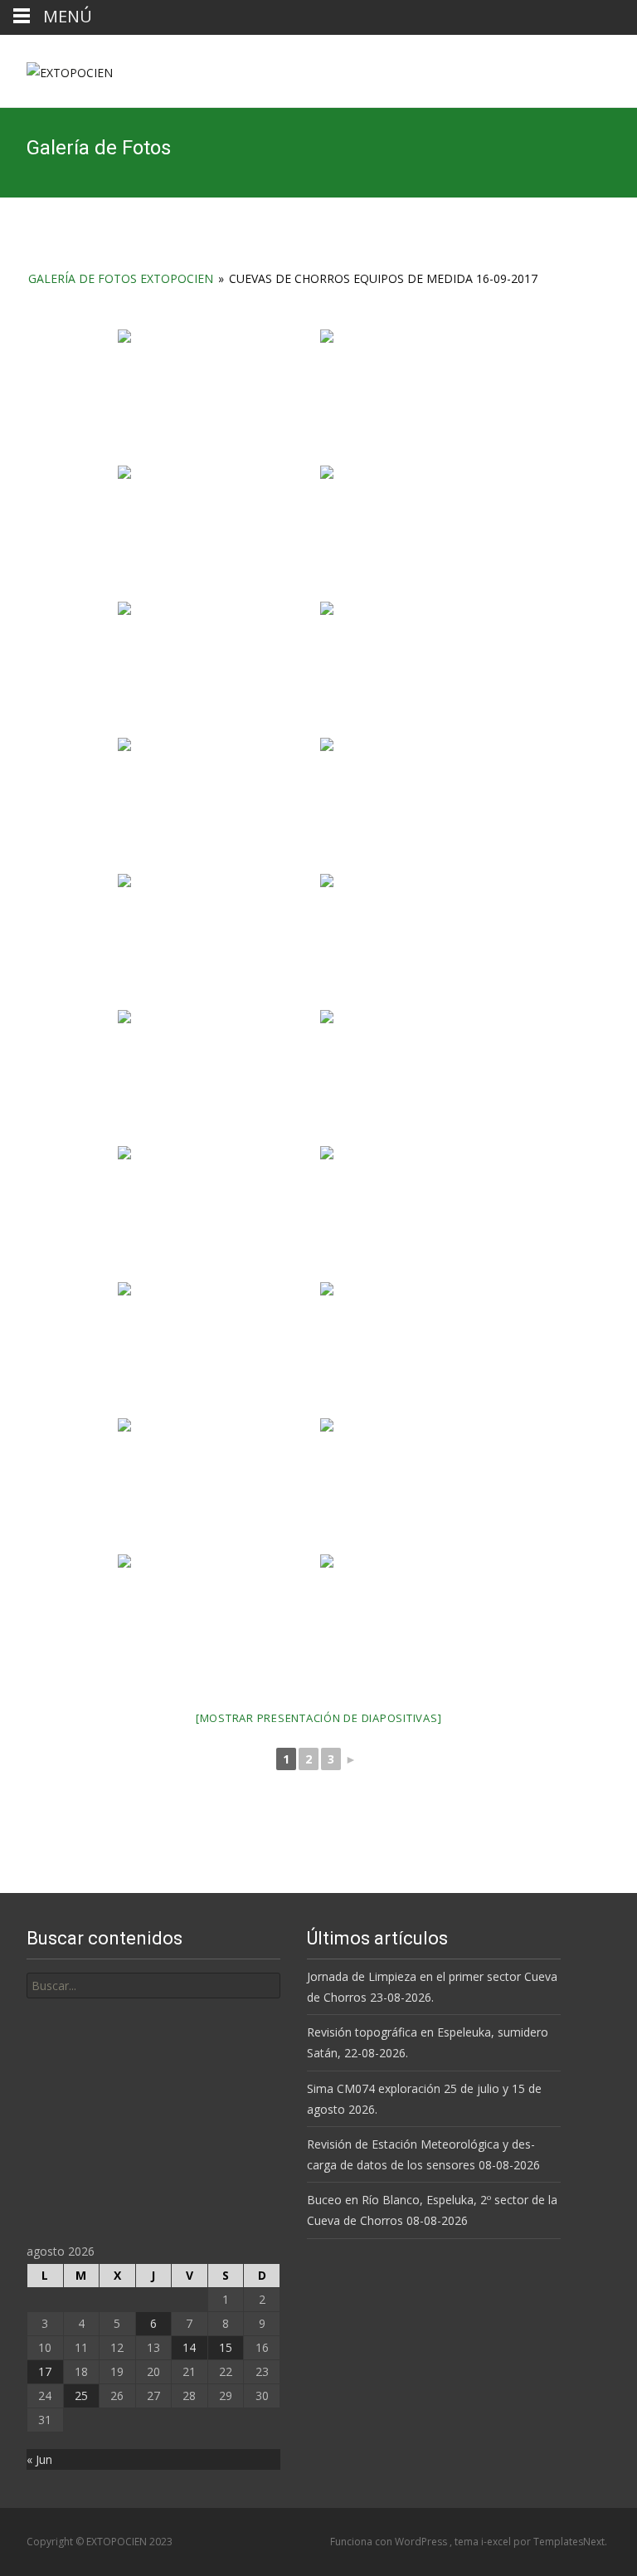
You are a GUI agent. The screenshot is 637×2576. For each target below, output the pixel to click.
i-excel (497, 2542)
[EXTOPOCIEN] (56, 68)
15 (226, 2347)
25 (81, 2395)
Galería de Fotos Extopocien (121, 278)
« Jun (39, 2459)
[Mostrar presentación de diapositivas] (319, 1718)
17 (45, 2371)
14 (189, 2347)
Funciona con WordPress (390, 2542)
